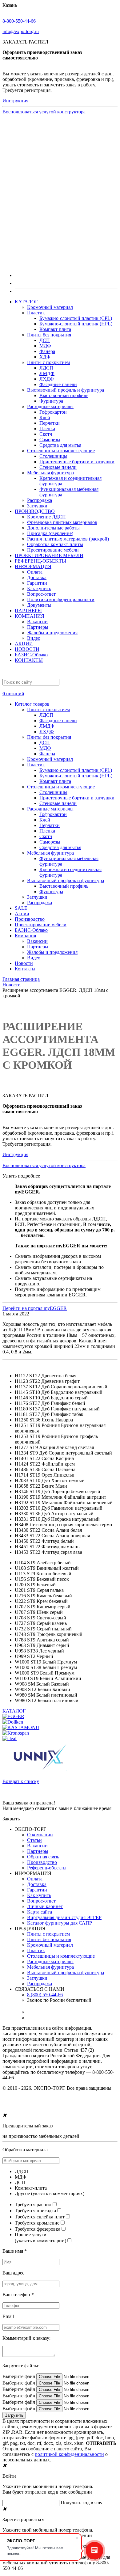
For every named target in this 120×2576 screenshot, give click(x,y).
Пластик (36, 313)
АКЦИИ (24, 644)
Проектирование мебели (53, 550)
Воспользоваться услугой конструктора (44, 112)
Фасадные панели (58, 384)
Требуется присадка (35, 2211)
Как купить (39, 588)
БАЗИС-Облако (31, 655)
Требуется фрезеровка (38, 2229)
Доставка (37, 577)
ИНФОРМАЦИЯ (33, 566)
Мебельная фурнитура (50, 473)
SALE (21, 908)
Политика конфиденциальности (61, 599)
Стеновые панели (58, 467)
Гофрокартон (53, 412)
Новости (24, 963)
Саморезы (50, 440)
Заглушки (37, 506)
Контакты (25, 969)
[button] (60, 691)
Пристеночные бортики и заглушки (77, 462)
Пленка (47, 429)
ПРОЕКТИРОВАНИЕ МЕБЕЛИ (49, 555)
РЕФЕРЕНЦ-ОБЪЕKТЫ (40, 561)
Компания (25, 936)
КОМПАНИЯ (30, 616)
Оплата (35, 572)
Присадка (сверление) (50, 533)
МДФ (45, 346)
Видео (34, 638)
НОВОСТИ (27, 649)
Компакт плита (55, 329)
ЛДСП (46, 368)
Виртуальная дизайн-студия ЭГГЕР (64, 1917)
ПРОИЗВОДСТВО (35, 511)
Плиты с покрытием (48, 362)
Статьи (34, 1840)
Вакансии (37, 622)
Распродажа (40, 500)
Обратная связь (43, 1857)
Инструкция (15, 101)
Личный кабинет (45, 1906)
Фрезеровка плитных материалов (62, 522)
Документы (39, 605)
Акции (22, 914)
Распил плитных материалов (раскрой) (68, 539)
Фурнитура (51, 401)
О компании (40, 1835)
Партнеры (38, 627)
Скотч (46, 434)
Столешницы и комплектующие (61, 451)
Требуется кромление (37, 2223)
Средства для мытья (60, 445)
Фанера (47, 351)
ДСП (45, 340)
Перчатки (50, 423)
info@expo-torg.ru (21, 31)
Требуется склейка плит (40, 2217)
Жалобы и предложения (52, 633)
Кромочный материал (50, 307)
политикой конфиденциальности (69, 2454)
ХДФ (45, 357)
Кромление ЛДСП (46, 517)
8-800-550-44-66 (19, 21)
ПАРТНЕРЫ (28, 611)
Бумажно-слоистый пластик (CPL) (76, 318)
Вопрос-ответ (41, 594)
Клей (45, 417)
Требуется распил (33, 2204)
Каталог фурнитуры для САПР (60, 1923)
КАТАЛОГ (27, 302)
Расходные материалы (50, 406)
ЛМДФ (47, 373)
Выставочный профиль (64, 395)
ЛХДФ (47, 379)
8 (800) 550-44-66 (45, 1995)
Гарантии (37, 583)
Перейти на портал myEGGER (35, 1308)
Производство (30, 919)
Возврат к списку (21, 1781)
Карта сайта (40, 1912)
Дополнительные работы (53, 528)
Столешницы (53, 456)
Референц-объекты (47, 1868)
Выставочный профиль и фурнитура (66, 390)
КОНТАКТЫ (29, 660)
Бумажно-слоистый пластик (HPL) (76, 324)
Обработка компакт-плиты (55, 544)
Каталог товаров (32, 704)
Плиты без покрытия (49, 335)
